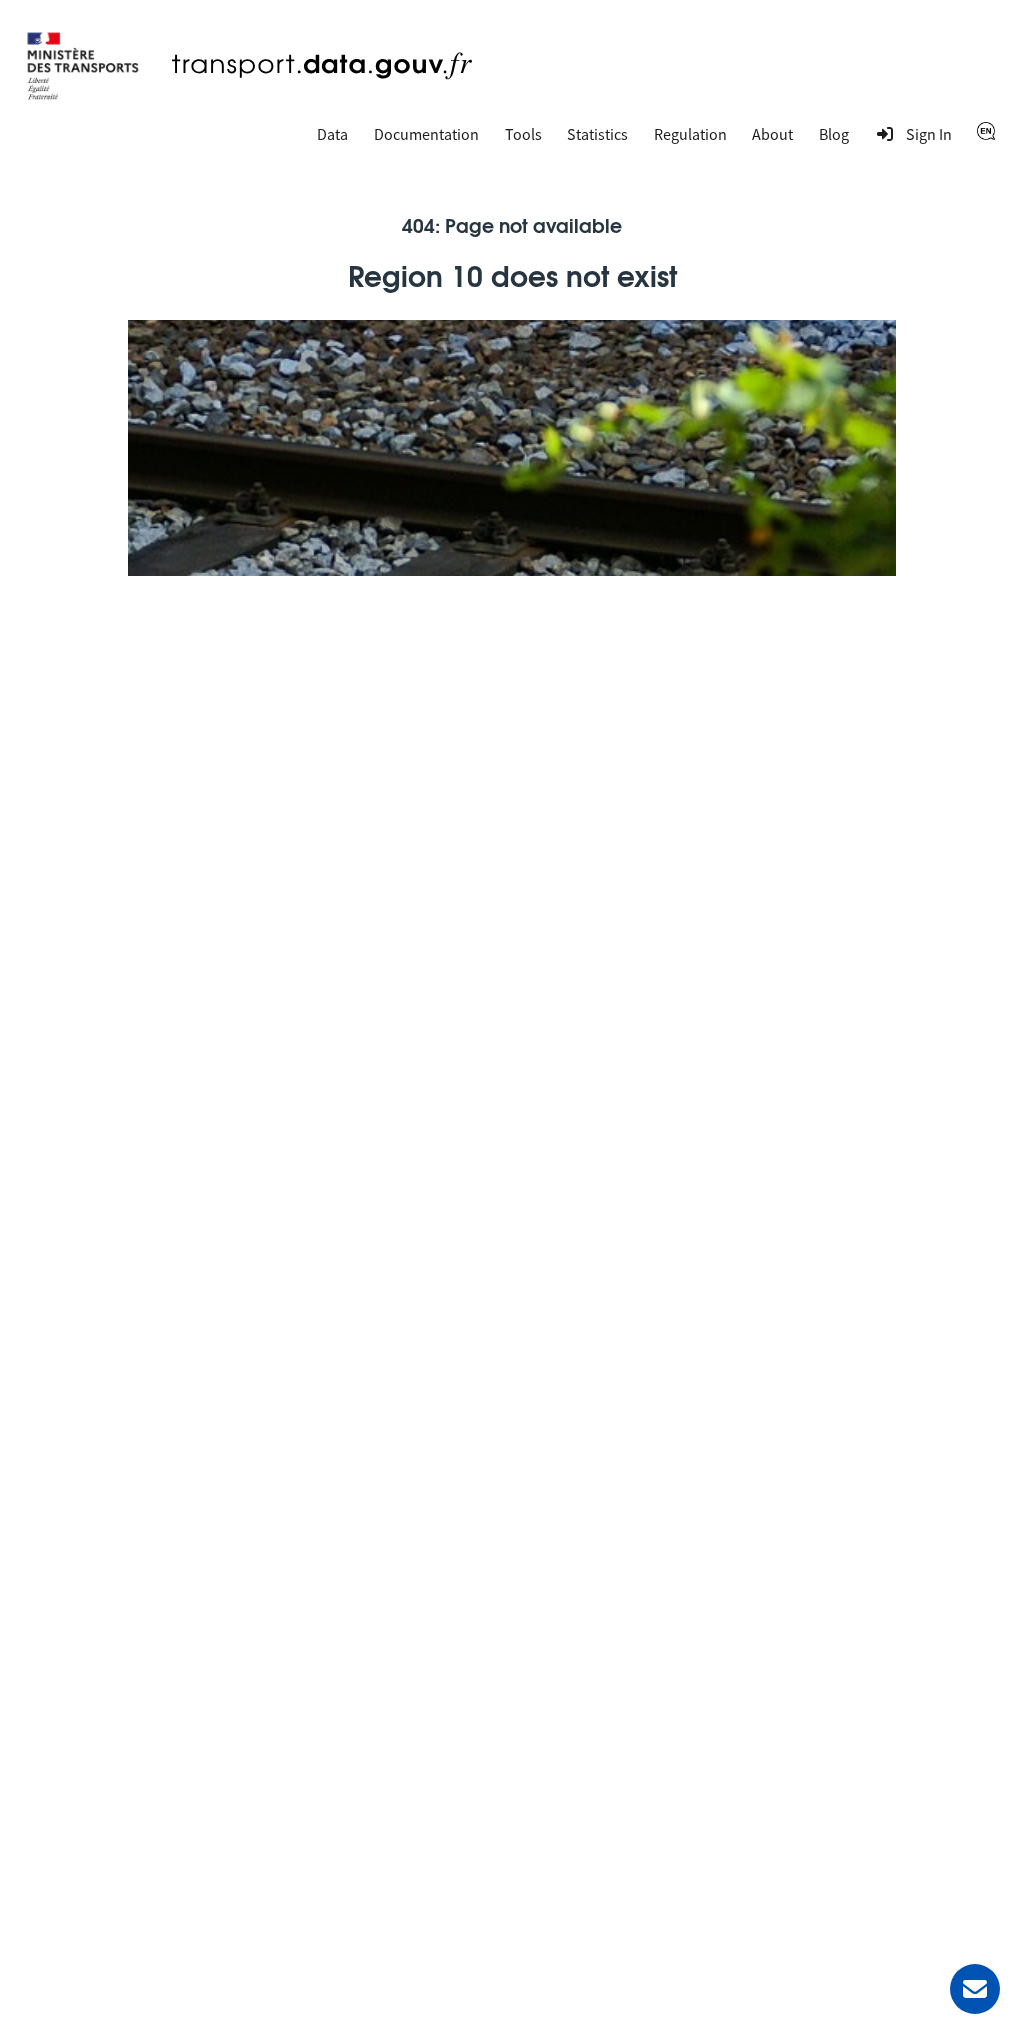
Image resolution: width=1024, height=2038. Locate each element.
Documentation (426, 134)
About (772, 134)
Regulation (690, 134)
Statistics (597, 134)
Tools (523, 134)
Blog (834, 134)
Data (332, 134)
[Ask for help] (975, 1989)
